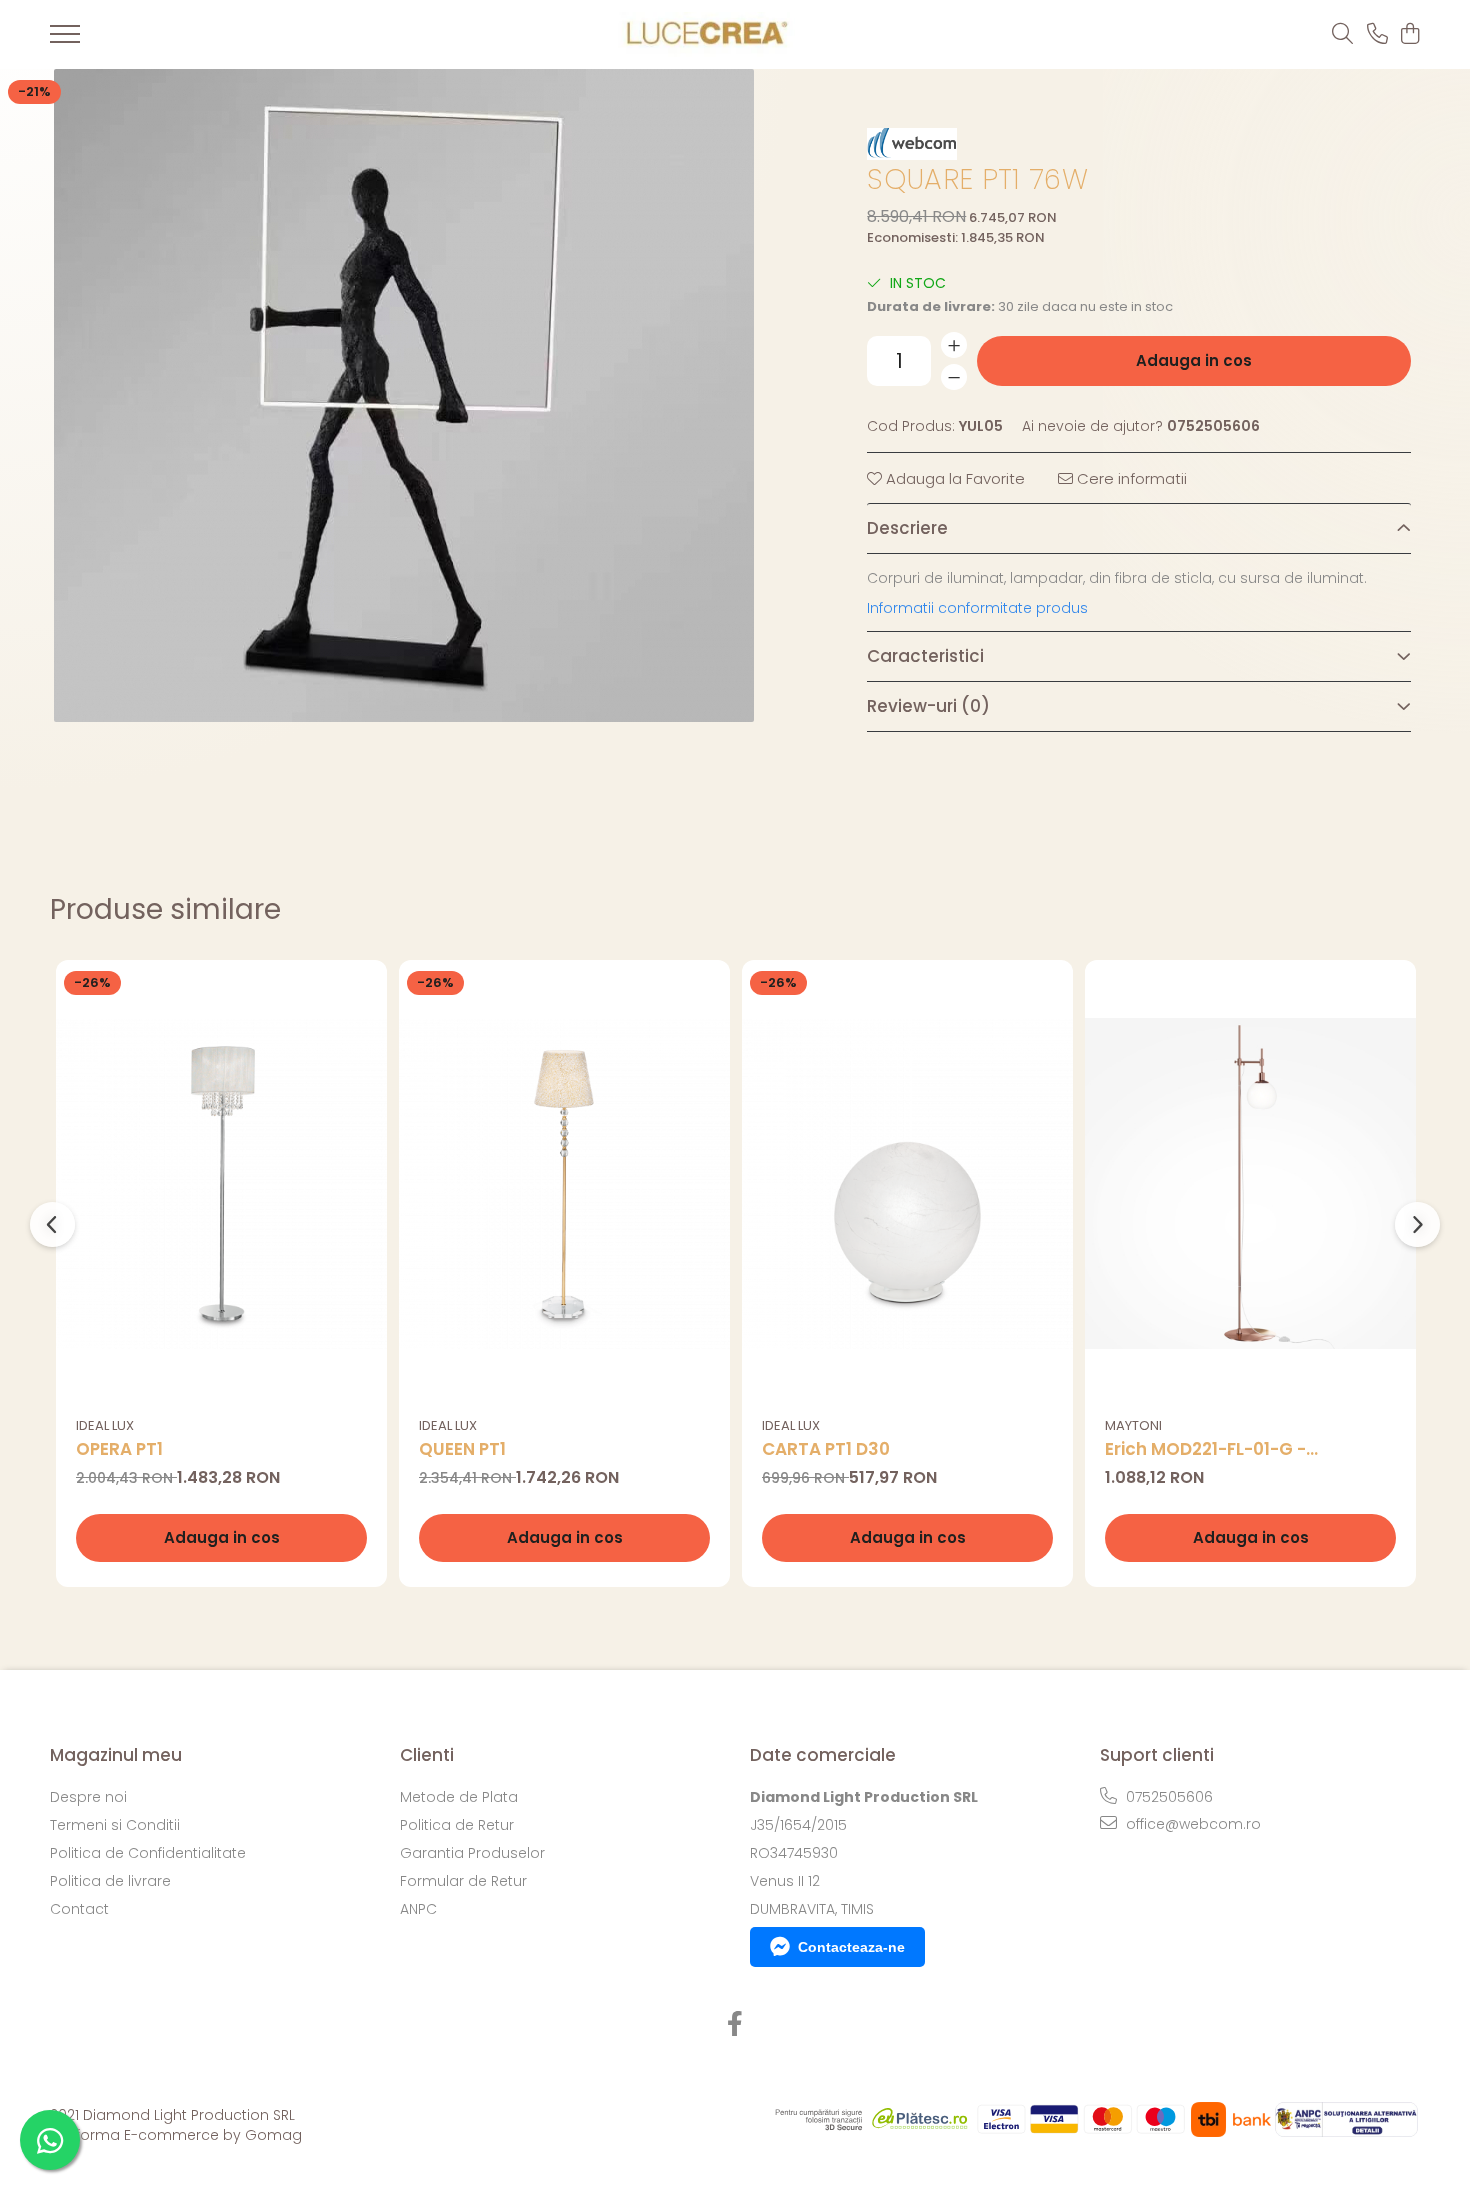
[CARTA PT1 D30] (907, 1183)
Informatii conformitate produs (977, 608)
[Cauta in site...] (1342, 35)
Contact (79, 1909)
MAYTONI (1133, 1425)
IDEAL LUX (105, 1425)
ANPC (418, 1909)
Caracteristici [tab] (925, 656)
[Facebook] (735, 2025)
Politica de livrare (110, 1881)
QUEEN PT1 (462, 1449)
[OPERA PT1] (221, 1183)
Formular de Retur (463, 1881)
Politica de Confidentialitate (148, 1853)
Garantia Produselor (472, 1853)
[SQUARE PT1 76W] (404, 395)
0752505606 (1167, 1797)
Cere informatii (1130, 478)
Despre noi (88, 1797)
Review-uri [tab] (928, 706)
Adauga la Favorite (953, 478)
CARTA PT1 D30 (826, 1449)
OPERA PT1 (119, 1449)
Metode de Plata (459, 1797)
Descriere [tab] (907, 528)
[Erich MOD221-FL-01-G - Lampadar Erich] (1250, 1183)
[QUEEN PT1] (564, 1183)
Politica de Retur (457, 1825)
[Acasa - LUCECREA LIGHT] (702, 34)
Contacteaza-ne (851, 1947)
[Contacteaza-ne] (1377, 35)
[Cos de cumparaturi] (1409, 35)
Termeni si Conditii (115, 1825)
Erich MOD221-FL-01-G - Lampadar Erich (1205, 1449)
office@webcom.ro (1191, 1824)
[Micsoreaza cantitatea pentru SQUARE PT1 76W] (954, 377)
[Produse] (65, 40)
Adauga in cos (1194, 360)
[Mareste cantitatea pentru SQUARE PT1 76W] (954, 345)
